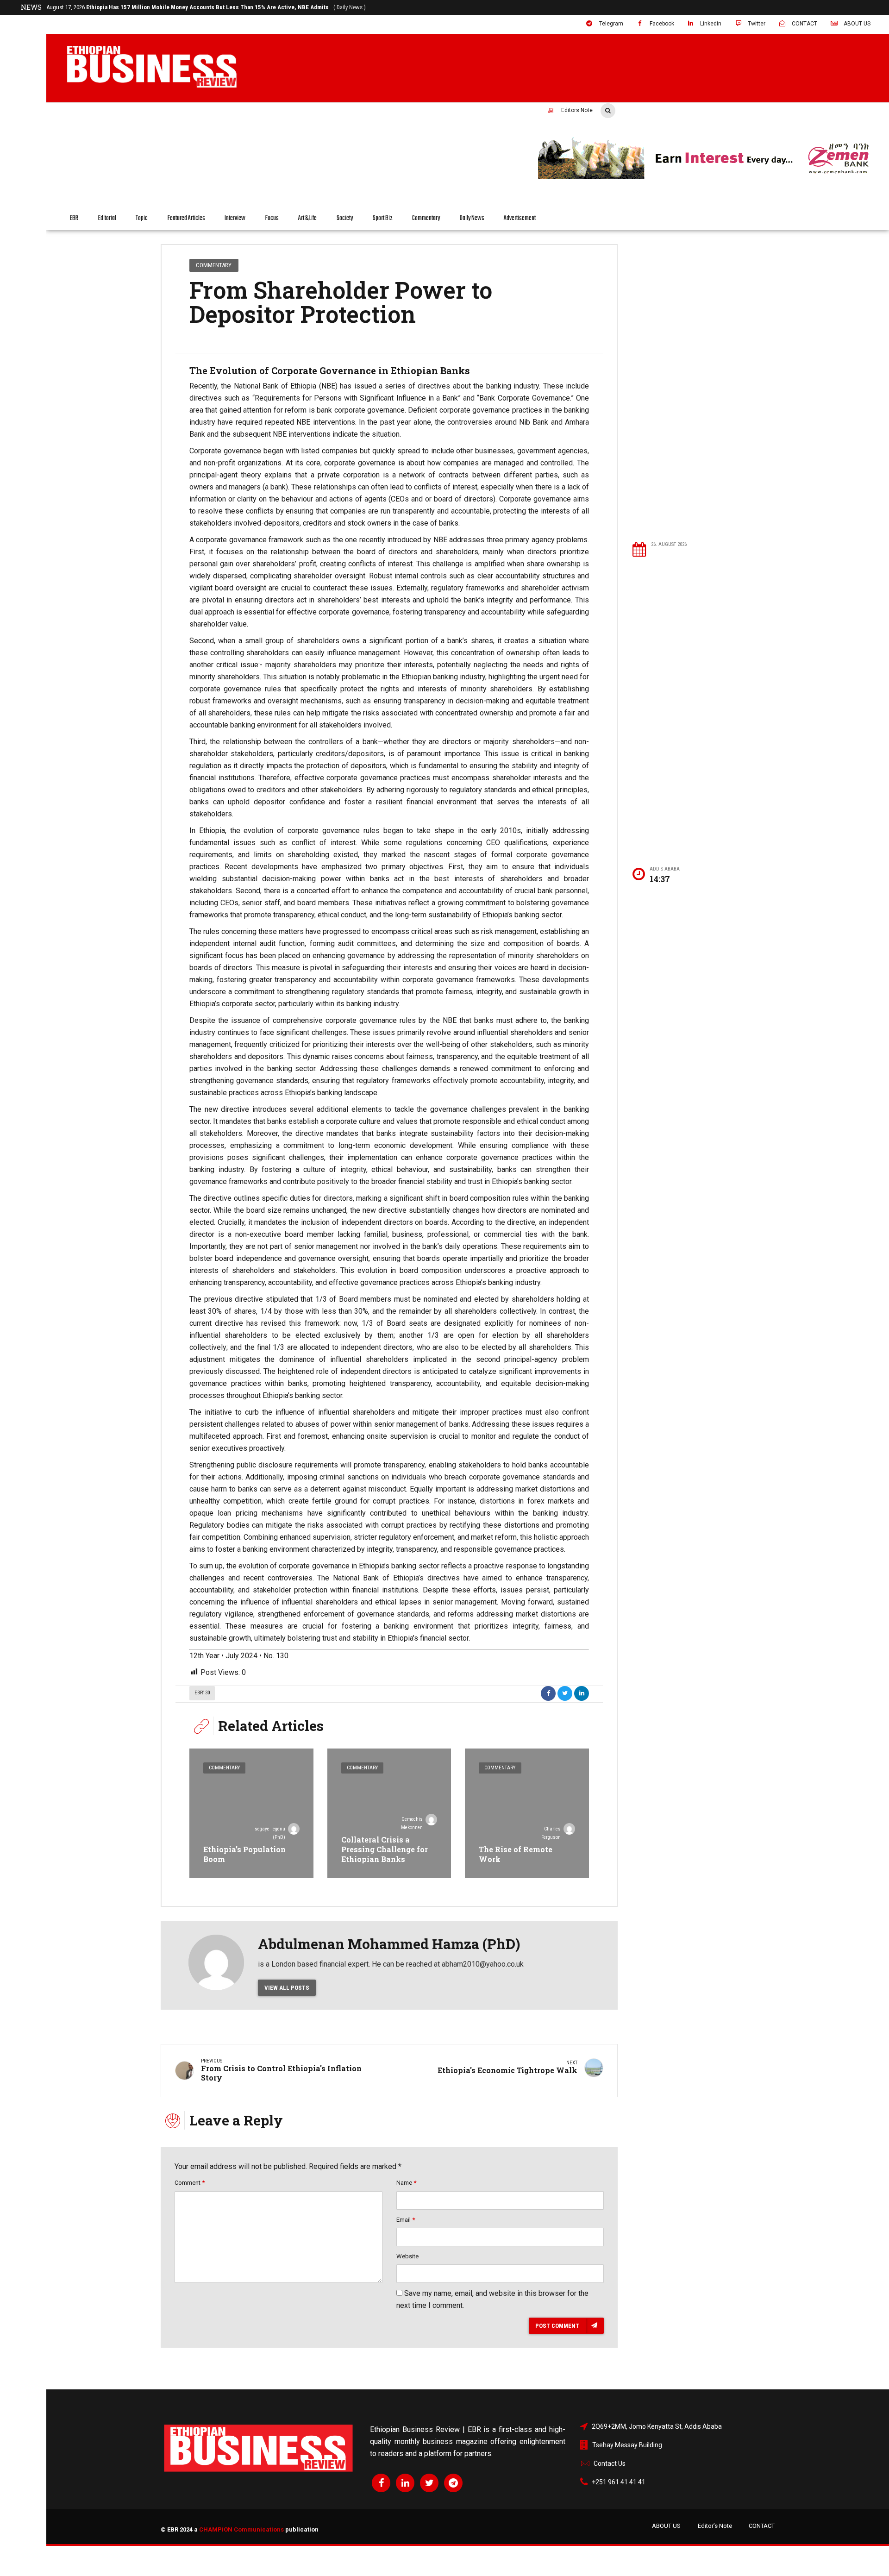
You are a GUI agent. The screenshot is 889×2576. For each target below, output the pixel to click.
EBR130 (202, 1693)
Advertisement (520, 218)
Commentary (426, 218)
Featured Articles (186, 218)
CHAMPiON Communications (241, 2529)
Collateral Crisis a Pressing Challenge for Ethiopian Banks (385, 1849)
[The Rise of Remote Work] (527, 1813)
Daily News (472, 218)
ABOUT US (666, 2526)
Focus (272, 218)
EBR (74, 218)
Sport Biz (383, 218)
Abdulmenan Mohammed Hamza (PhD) (389, 1944)
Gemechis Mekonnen (412, 1823)
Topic (142, 218)
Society (345, 218)
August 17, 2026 (206, 7)
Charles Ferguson (551, 1833)
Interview (235, 218)
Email (406, 2220)
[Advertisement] (703, 385)
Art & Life (307, 218)
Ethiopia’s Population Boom (244, 1854)
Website (407, 2256)
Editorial (107, 218)
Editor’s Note (715, 2526)
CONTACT (762, 2526)
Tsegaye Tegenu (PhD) (269, 1833)
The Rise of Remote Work (516, 1854)
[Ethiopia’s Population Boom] (251, 1813)
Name (406, 2183)
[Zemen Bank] (707, 177)
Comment (190, 2183)
